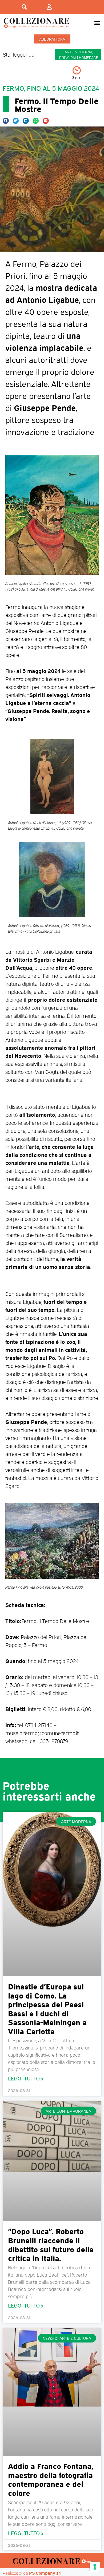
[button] (97, 23)
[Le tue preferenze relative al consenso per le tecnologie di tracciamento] (95, 2567)
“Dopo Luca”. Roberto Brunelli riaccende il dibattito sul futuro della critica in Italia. (51, 2244)
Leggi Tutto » (25, 2078)
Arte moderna (78, 52)
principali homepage (79, 57)
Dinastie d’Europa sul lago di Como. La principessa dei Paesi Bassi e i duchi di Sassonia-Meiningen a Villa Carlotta (47, 2008)
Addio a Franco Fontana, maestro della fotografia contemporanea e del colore (51, 2479)
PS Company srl (45, 2573)
